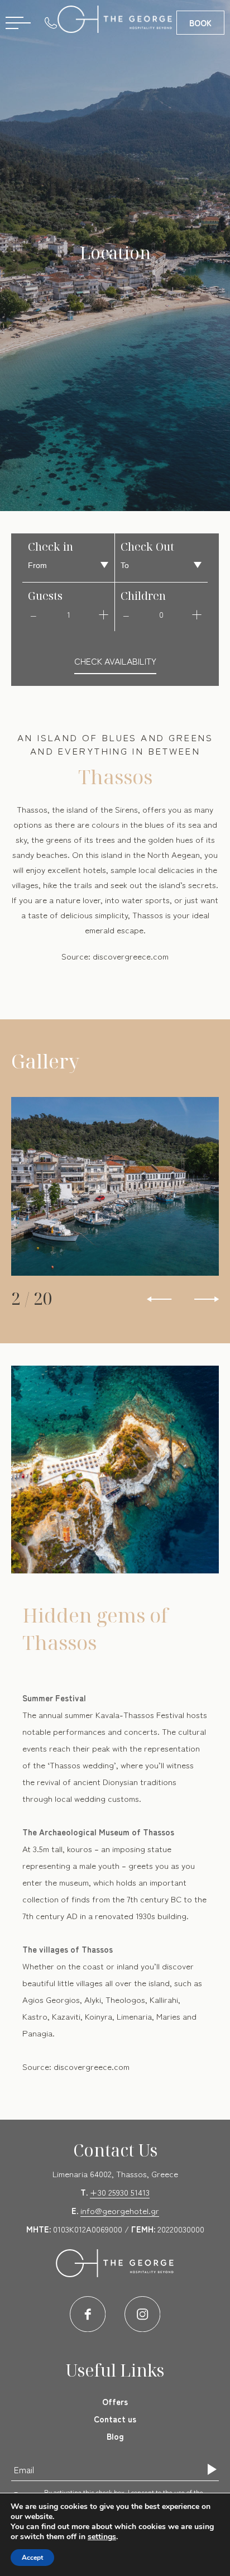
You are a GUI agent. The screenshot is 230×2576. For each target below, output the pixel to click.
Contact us (115, 2419)
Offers (115, 2401)
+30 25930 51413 (120, 2192)
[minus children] (126, 614)
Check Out (147, 547)
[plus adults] (103, 614)
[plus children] (197, 614)
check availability (115, 661)
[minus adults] (33, 614)
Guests (45, 596)
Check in (51, 547)
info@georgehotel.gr (120, 2210)
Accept (32, 2558)
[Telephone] (54, 22)
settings (102, 2537)
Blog (115, 2436)
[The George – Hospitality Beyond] (115, 19)
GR (118, 56)
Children (143, 596)
